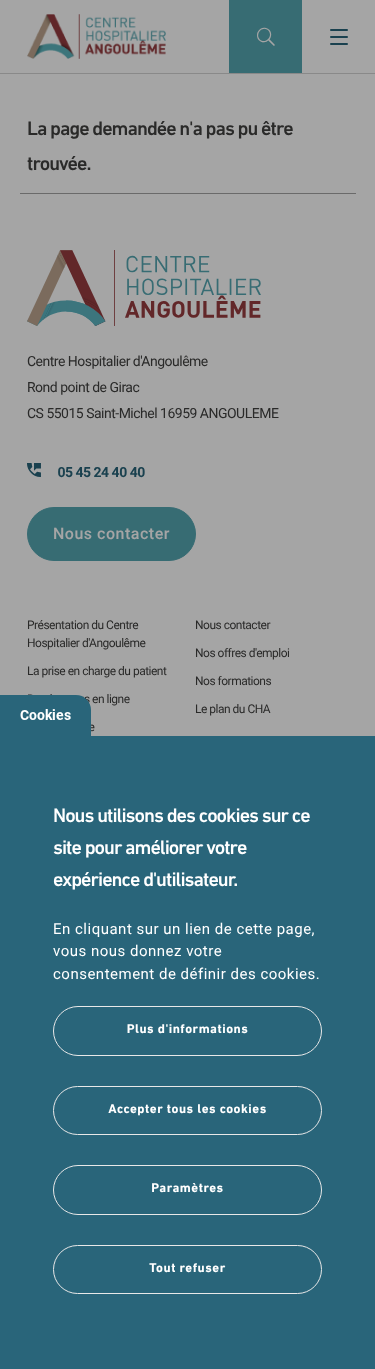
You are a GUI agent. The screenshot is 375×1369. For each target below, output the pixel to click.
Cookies (45, 715)
